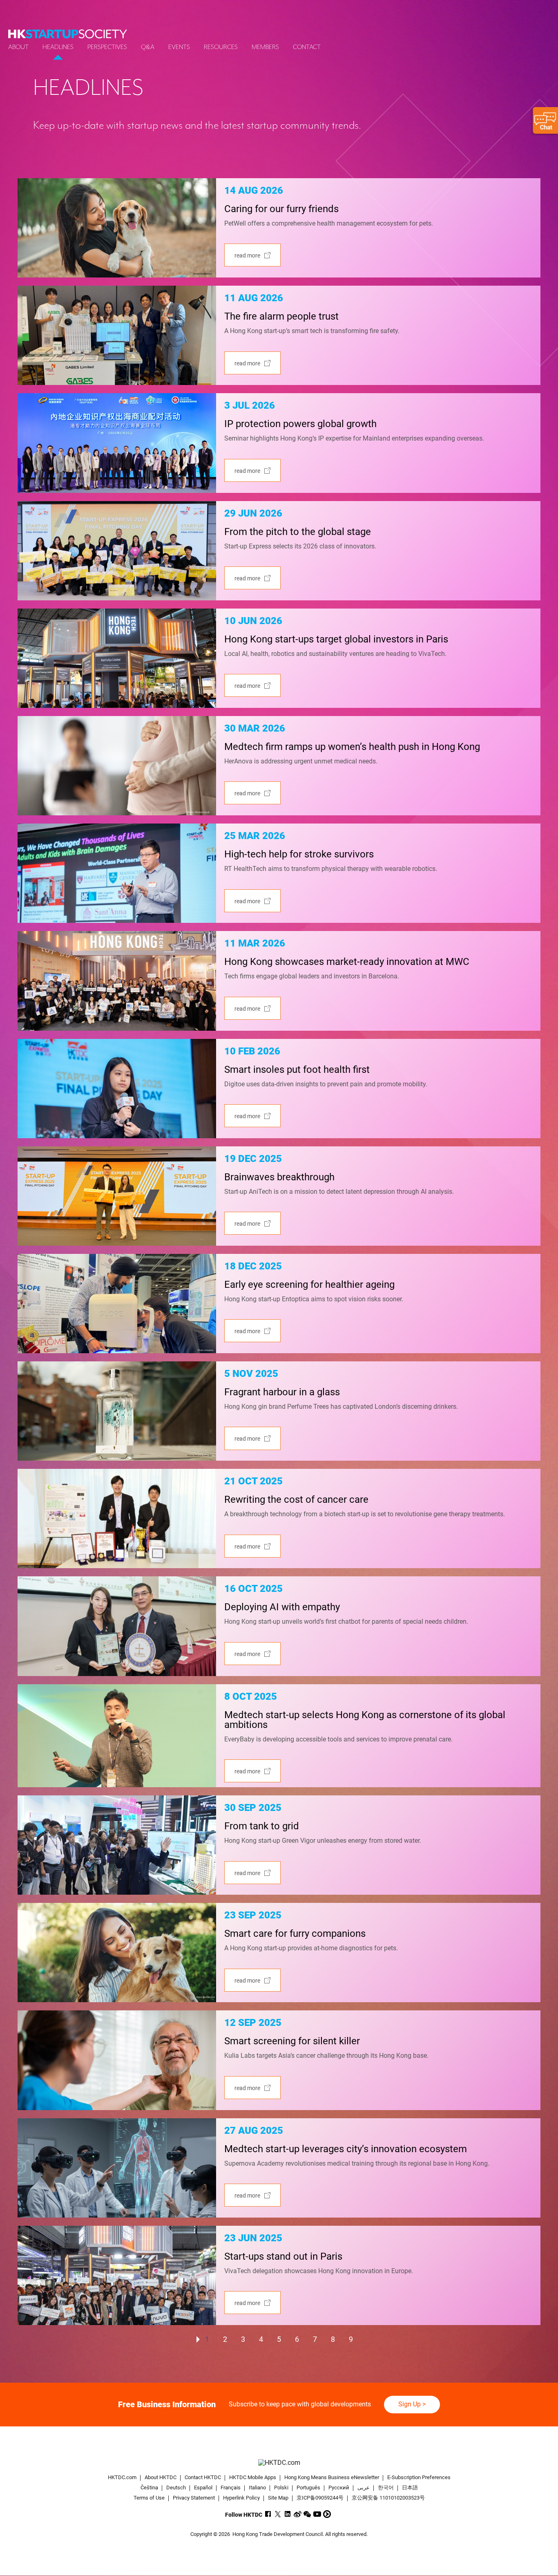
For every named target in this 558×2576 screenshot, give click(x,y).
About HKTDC (161, 2477)
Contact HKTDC (203, 2477)
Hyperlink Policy (241, 2498)
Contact (307, 47)
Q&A (148, 47)
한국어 (386, 2488)
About (18, 47)
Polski (281, 2488)
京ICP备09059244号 (320, 2498)
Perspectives (107, 47)
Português (308, 2488)
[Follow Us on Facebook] (268, 2514)
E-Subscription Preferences (419, 2477)
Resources (221, 47)
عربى (364, 2488)
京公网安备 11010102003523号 (388, 2498)
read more (247, 255)
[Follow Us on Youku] (327, 2514)
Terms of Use (149, 2498)
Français (231, 2488)
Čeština (149, 2488)
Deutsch (176, 2488)
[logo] (68, 34)
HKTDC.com (122, 2477)
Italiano (257, 2488)
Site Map (278, 2498)
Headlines (58, 47)
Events (179, 47)
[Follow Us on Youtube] (317, 2514)
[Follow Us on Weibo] (298, 2514)
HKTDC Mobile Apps (253, 2477)
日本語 (410, 2488)
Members (265, 47)
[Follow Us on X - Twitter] (278, 2514)
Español (203, 2488)
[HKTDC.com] (279, 2463)
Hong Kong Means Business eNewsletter (332, 2477)
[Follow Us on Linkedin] (288, 2514)
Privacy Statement (194, 2498)
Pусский (339, 2488)
